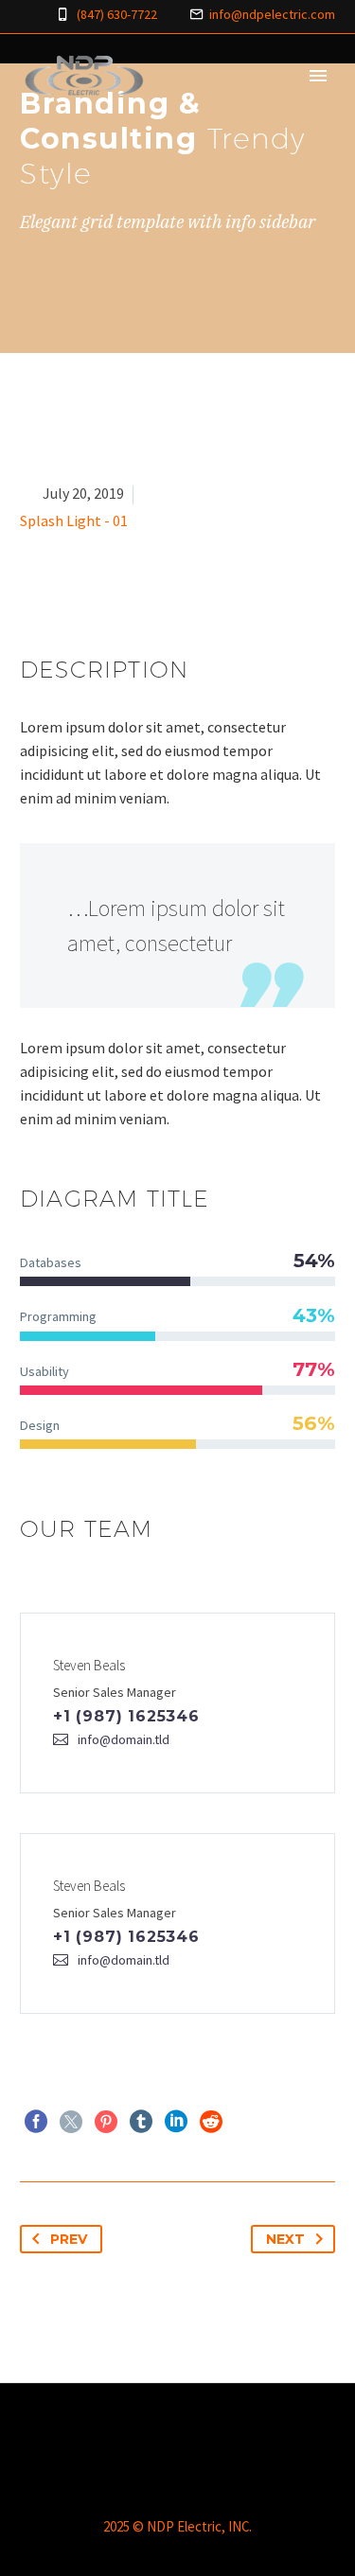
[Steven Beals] (177, 1703)
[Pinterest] (106, 2122)
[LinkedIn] (176, 2122)
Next (285, 2239)
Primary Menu (318, 76)
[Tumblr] (141, 2122)
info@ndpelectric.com (272, 14)
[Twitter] (71, 2122)
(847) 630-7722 (117, 14)
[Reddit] (211, 2122)
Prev (69, 2239)
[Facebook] (36, 2122)
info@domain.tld (124, 1739)
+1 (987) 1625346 (126, 1716)
